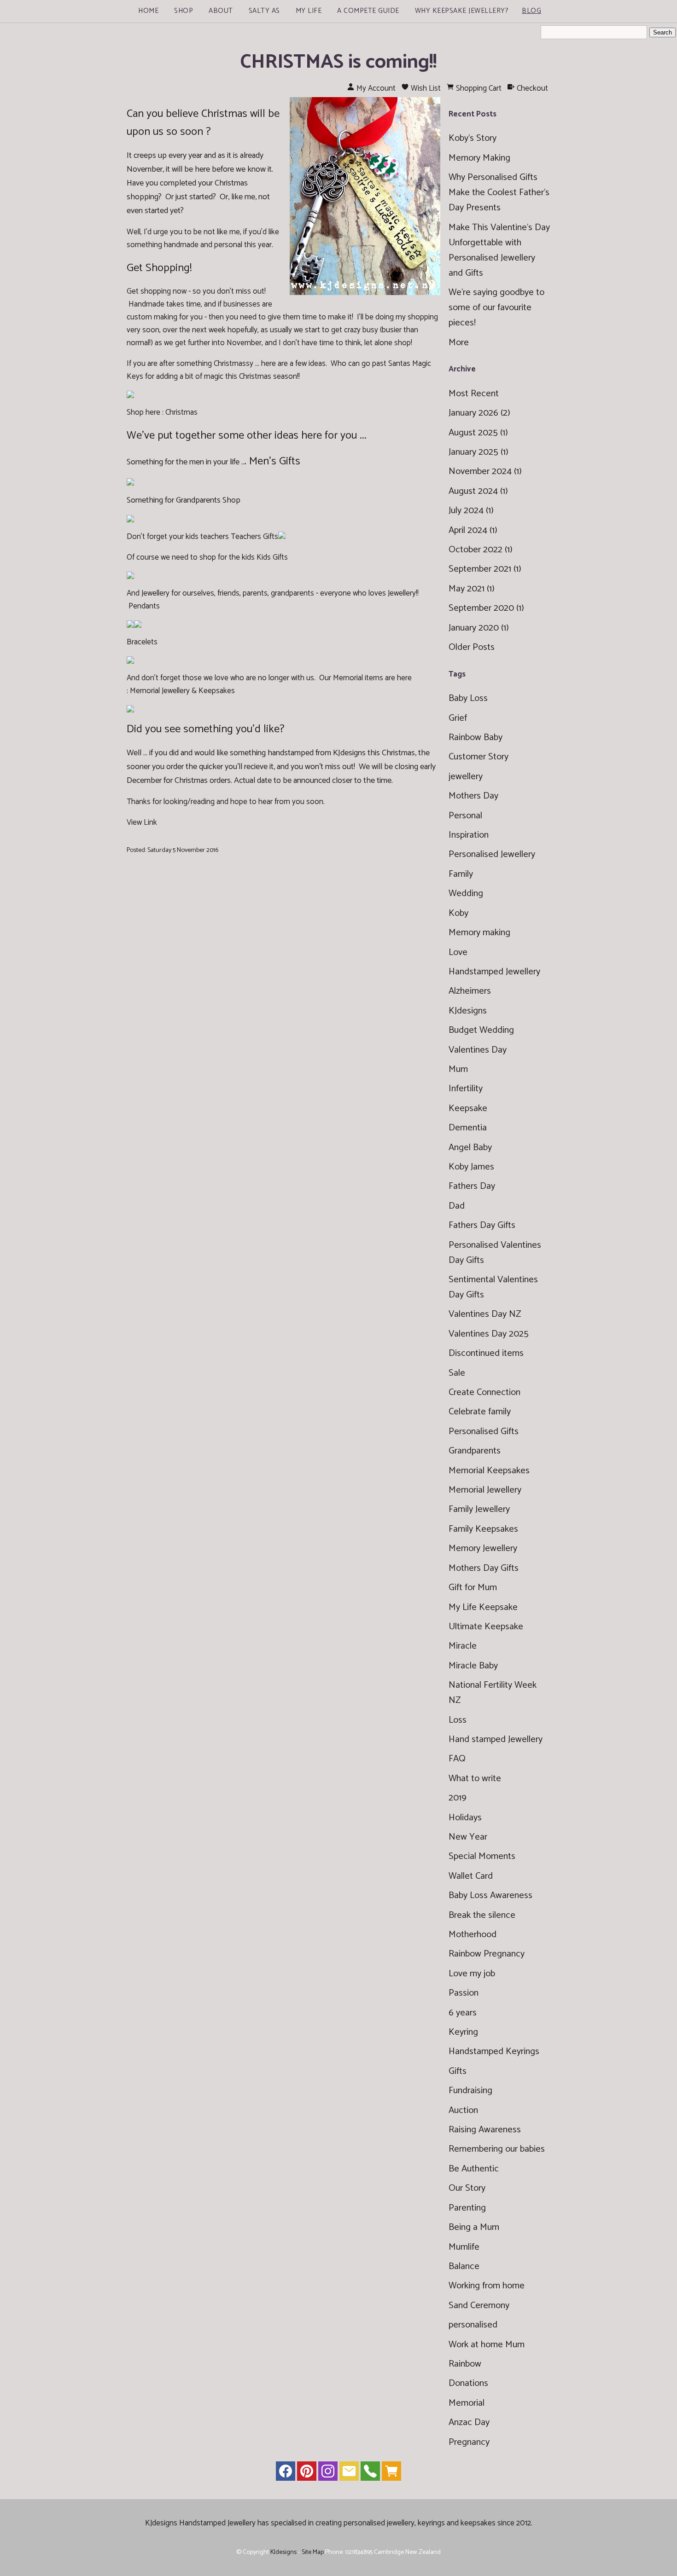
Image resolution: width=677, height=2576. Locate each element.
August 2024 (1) (478, 491)
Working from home (487, 2286)
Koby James (471, 1167)
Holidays (465, 1818)
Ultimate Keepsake (486, 1627)
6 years (463, 2013)
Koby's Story (473, 138)
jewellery (466, 777)
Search (662, 32)
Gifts (458, 2071)
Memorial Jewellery (485, 1490)
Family (461, 874)
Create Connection (484, 1392)
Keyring (463, 2032)
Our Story (467, 2188)
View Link (142, 822)
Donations (468, 2383)
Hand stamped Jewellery (496, 1740)
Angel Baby (470, 1148)
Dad (457, 1206)
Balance (464, 2266)
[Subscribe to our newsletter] (349, 2473)
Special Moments (482, 1856)
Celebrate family (480, 1412)
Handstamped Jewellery (494, 972)
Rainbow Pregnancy (487, 1954)
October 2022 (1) (481, 550)
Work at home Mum (487, 2345)
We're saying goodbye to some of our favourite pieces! (496, 308)
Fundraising (470, 2091)
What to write (475, 1779)
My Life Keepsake (483, 1607)
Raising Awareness (485, 2130)
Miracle (463, 1646)
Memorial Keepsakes (489, 1471)
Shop (184, 11)
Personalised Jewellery (492, 854)
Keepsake (468, 1109)
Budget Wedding (481, 1030)
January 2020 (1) (479, 628)
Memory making (479, 933)
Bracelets (142, 642)
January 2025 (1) (479, 452)
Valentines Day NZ (485, 1314)
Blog (531, 11)
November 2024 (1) (485, 472)
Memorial (467, 2403)
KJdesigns (468, 1011)
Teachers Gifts (254, 537)
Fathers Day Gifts (482, 1225)
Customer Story (479, 757)
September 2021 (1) (485, 569)
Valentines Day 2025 (489, 1334)
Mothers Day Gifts (484, 1568)
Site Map (313, 2552)
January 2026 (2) (479, 413)
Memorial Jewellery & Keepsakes (182, 691)
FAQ (457, 1759)
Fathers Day (472, 1186)
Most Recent (474, 394)
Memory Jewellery (483, 1548)
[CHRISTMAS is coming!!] (365, 293)
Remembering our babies (497, 2149)
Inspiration (469, 835)
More (459, 343)
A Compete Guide (368, 11)
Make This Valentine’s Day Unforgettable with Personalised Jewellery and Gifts (499, 250)
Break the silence (482, 1915)
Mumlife (464, 2247)
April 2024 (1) (473, 530)
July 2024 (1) (471, 511)
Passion (464, 1993)
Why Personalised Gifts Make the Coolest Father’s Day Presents (499, 193)
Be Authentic (474, 2169)
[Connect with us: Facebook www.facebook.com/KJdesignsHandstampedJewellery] (286, 2473)
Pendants (144, 606)
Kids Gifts (272, 557)
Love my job (472, 1974)
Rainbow (465, 2364)
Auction (463, 2110)
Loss (458, 1720)
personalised (473, 2325)
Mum (458, 1069)
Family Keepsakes (483, 1529)
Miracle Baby (473, 1666)
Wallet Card (471, 1876)
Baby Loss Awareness (490, 1896)
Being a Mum (474, 2227)
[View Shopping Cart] (391, 2473)
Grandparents (475, 1451)
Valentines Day (478, 1050)
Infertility (466, 1089)
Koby (458, 913)
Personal (465, 816)
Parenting (467, 2208)
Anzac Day (469, 2423)
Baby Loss (468, 698)
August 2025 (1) (478, 433)
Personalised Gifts (484, 1432)
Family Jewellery (479, 1509)
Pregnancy (469, 2442)
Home (148, 11)
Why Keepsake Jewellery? (462, 11)
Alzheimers (470, 991)
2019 (458, 1798)
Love (458, 952)
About (221, 11)
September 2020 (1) (486, 608)
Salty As (264, 11)
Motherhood (473, 1935)
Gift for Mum (473, 1588)
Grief (458, 718)
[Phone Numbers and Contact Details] (370, 2473)
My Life (309, 11)
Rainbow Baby (476, 738)
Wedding (466, 894)
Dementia (468, 1128)
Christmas (181, 412)
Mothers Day (473, 796)
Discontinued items (486, 1353)
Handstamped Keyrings (494, 2052)
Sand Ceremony (479, 2306)
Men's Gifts (275, 461)
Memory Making (479, 158)
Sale (457, 1373)
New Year (468, 1837)
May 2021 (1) (472, 589)
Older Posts (472, 647)
